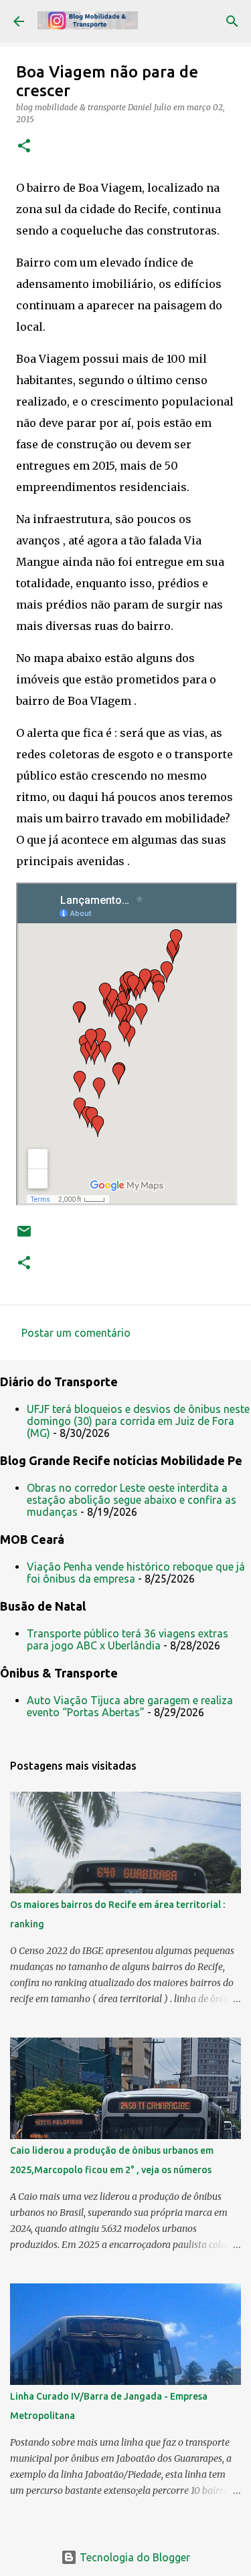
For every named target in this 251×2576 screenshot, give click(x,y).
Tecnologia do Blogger (134, 2557)
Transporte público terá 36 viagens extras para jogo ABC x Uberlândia (128, 1639)
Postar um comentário (76, 1333)
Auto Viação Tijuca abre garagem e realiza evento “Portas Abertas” (130, 1706)
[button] (24, 147)
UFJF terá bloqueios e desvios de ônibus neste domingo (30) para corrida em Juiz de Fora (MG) (138, 1421)
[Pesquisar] (232, 21)
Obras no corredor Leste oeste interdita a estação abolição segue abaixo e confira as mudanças (132, 1500)
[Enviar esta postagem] (24, 1236)
